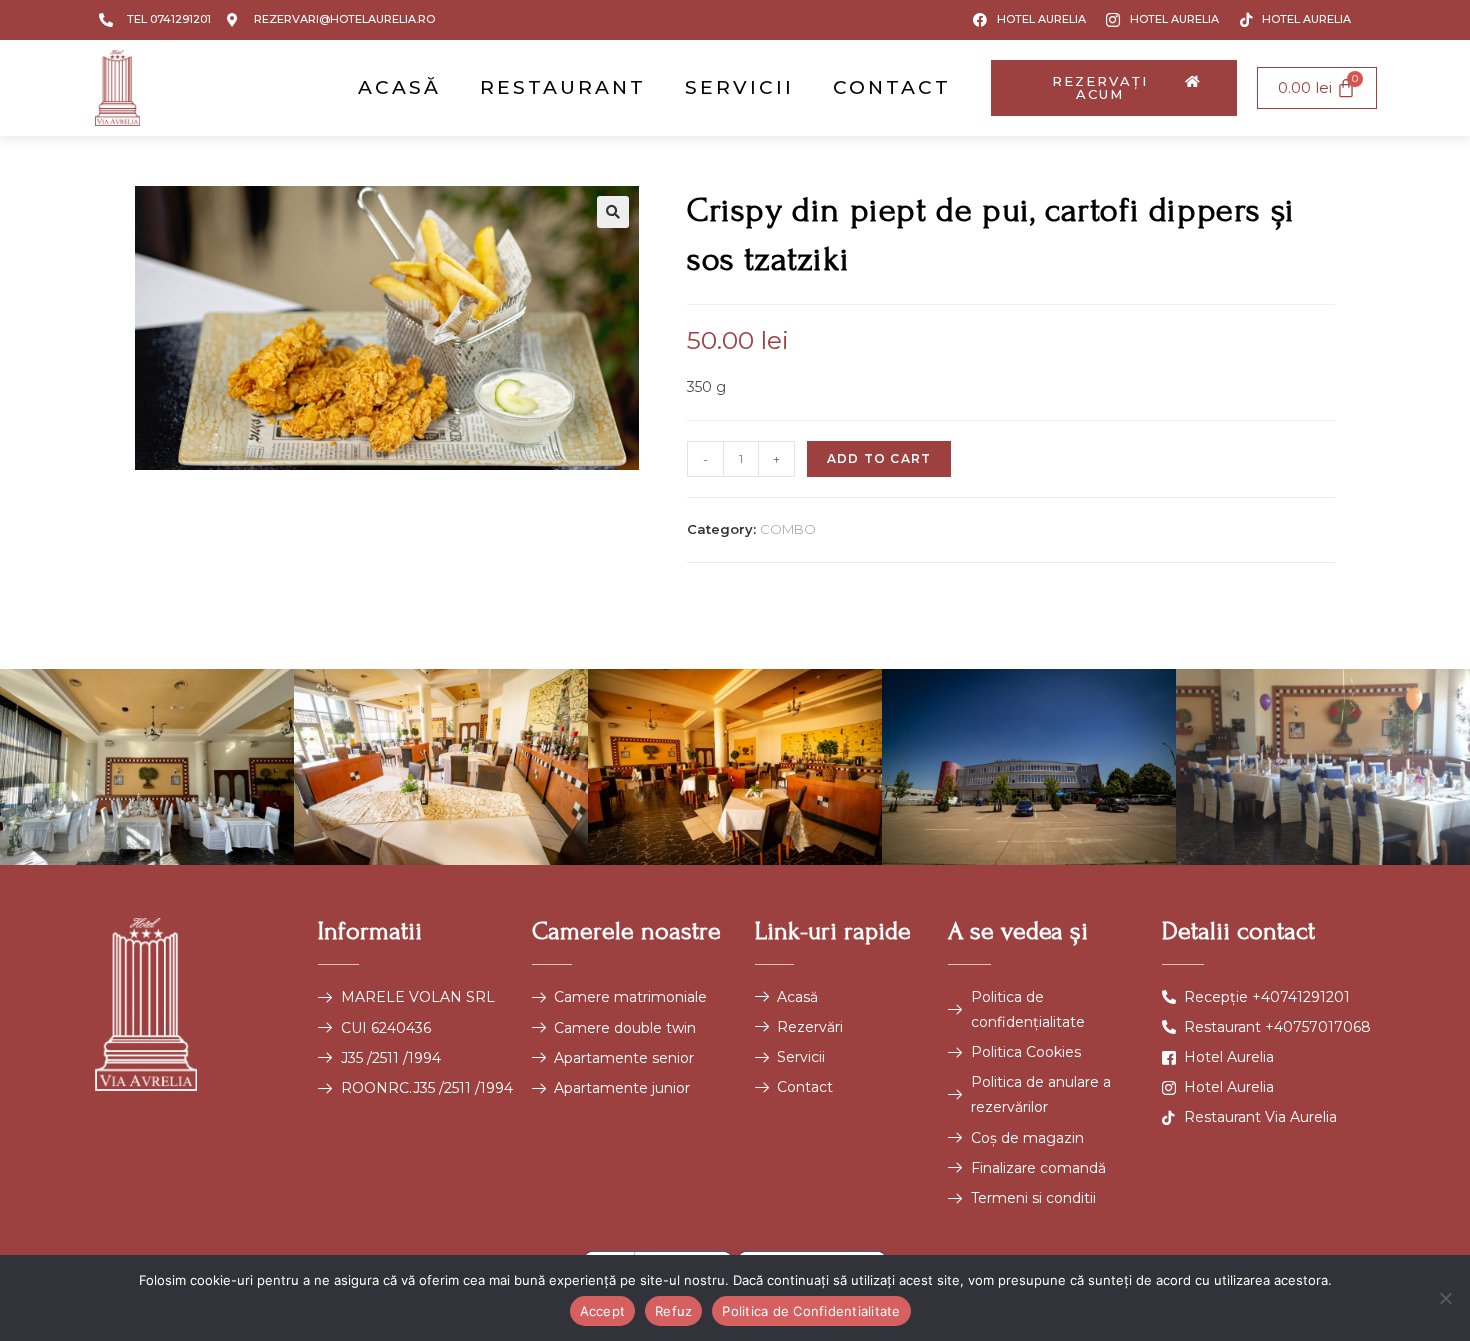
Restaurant (563, 87)
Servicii (739, 87)
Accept (603, 1311)
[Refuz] (1445, 1298)
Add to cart (879, 458)
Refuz (673, 1311)
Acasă (399, 87)
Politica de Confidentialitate (811, 1311)
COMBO (788, 529)
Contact (892, 87)
